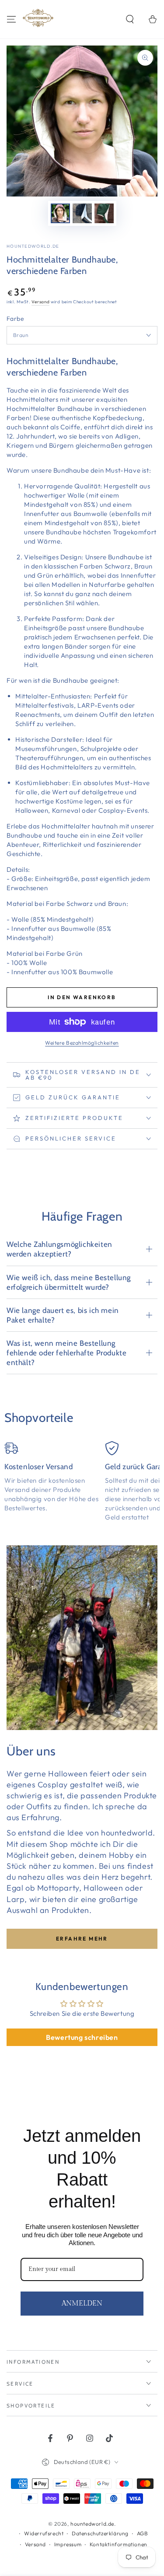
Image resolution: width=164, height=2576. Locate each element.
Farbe (15, 319)
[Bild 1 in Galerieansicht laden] (60, 213)
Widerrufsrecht (44, 2533)
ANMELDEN (82, 2304)
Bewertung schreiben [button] (82, 2037)
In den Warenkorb (82, 997)
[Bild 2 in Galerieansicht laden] (82, 213)
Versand (40, 302)
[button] (130, 19)
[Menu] (11, 19)
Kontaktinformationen (119, 2544)
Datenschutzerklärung (100, 2533)
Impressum (68, 2544)
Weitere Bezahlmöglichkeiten (82, 1043)
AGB (143, 2533)
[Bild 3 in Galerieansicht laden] (104, 213)
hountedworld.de (33, 246)
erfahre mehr (82, 1939)
